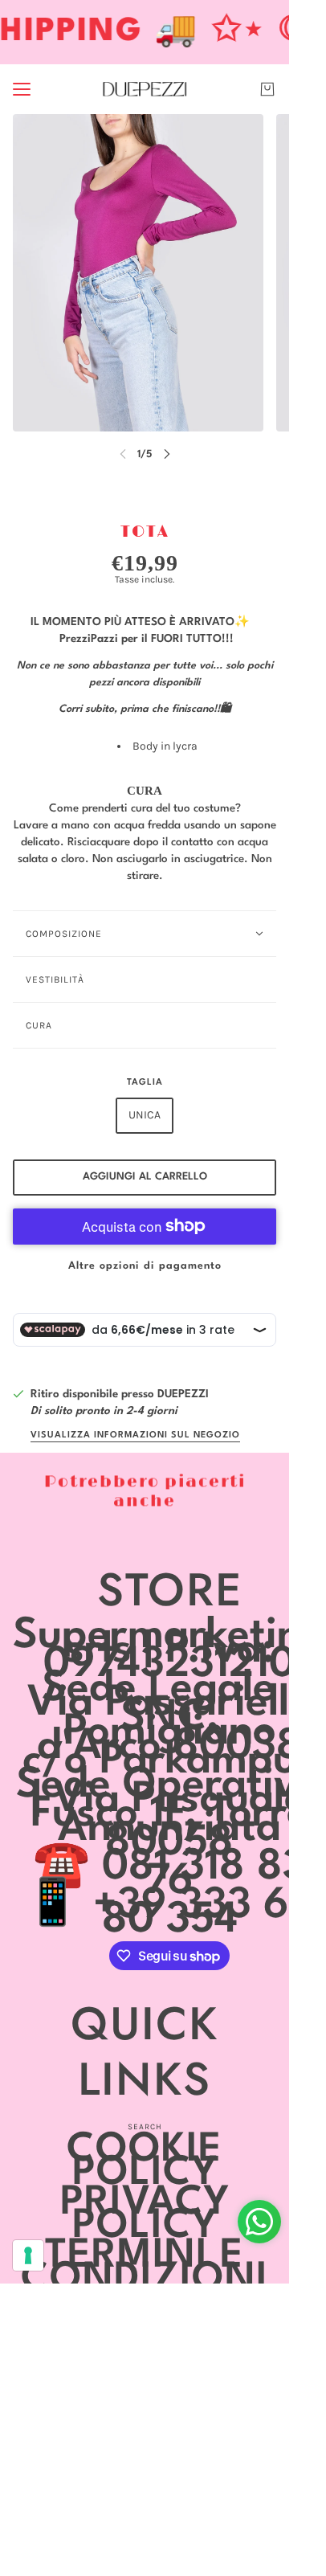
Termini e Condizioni (145, 2268)
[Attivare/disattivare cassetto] (22, 89)
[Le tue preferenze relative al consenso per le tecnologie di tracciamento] (28, 2255)
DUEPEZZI (183, 1394)
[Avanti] (167, 454)
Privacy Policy (145, 2215)
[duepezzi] (145, 89)
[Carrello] (267, 89)
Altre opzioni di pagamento (145, 1266)
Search (145, 2127)
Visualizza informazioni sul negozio (135, 1435)
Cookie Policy (145, 2162)
